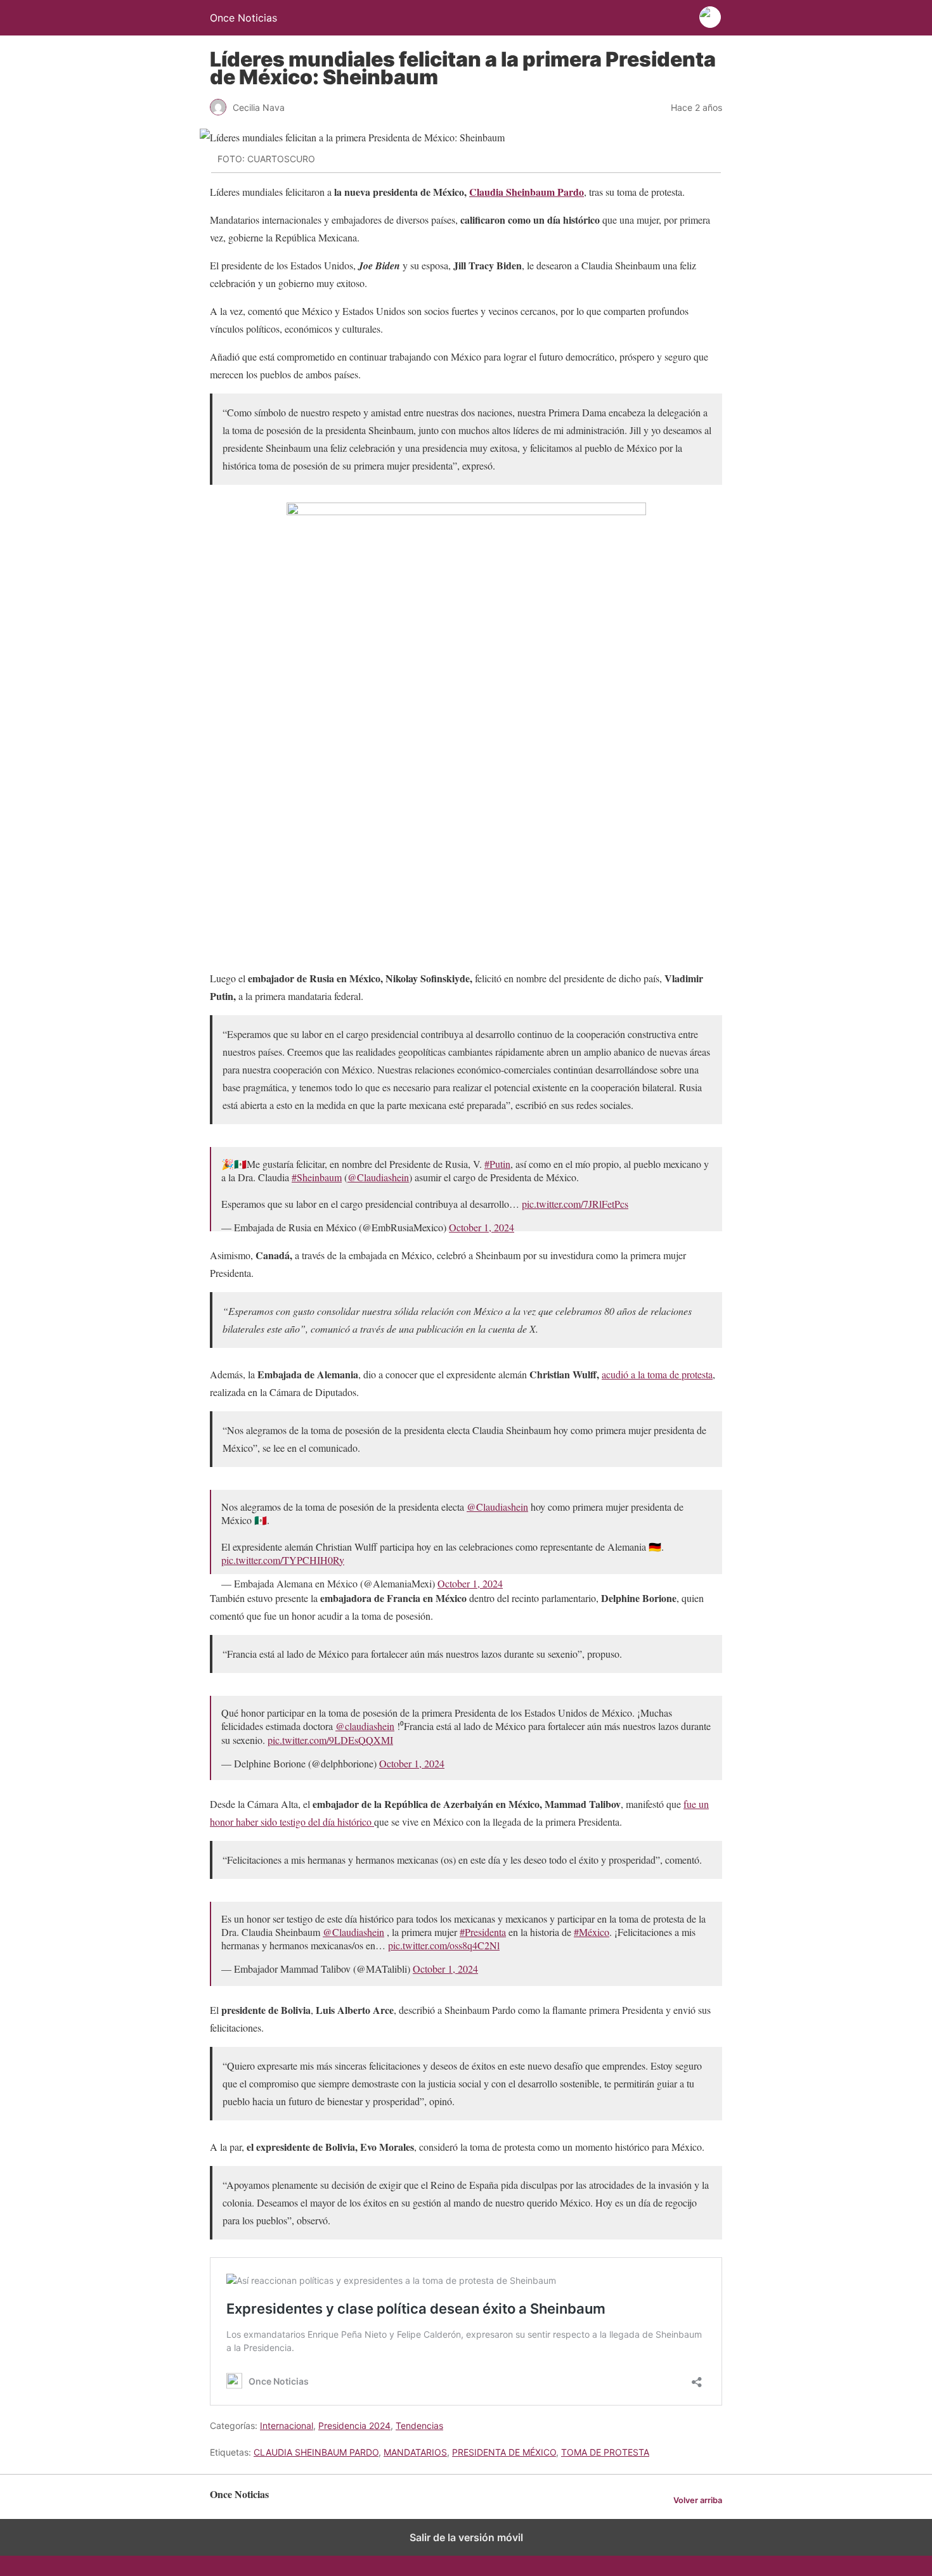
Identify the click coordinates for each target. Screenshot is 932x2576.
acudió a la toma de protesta (657, 1374)
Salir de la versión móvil (466, 2537)
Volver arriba (698, 2500)
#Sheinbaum (317, 1177)
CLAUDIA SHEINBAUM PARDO (316, 2452)
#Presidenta (483, 1932)
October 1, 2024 (482, 1227)
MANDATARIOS (415, 2452)
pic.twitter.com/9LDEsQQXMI (330, 1740)
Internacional (287, 2425)
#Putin (497, 1164)
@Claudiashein (378, 1177)
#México (592, 1932)
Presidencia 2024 (354, 2425)
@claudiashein (365, 1726)
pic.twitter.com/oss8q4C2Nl (444, 1945)
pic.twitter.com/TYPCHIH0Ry (283, 1560)
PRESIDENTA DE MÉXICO (504, 2452)
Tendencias (419, 2425)
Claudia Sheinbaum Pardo (527, 192)
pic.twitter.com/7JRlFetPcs (575, 1204)
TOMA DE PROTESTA (605, 2452)
